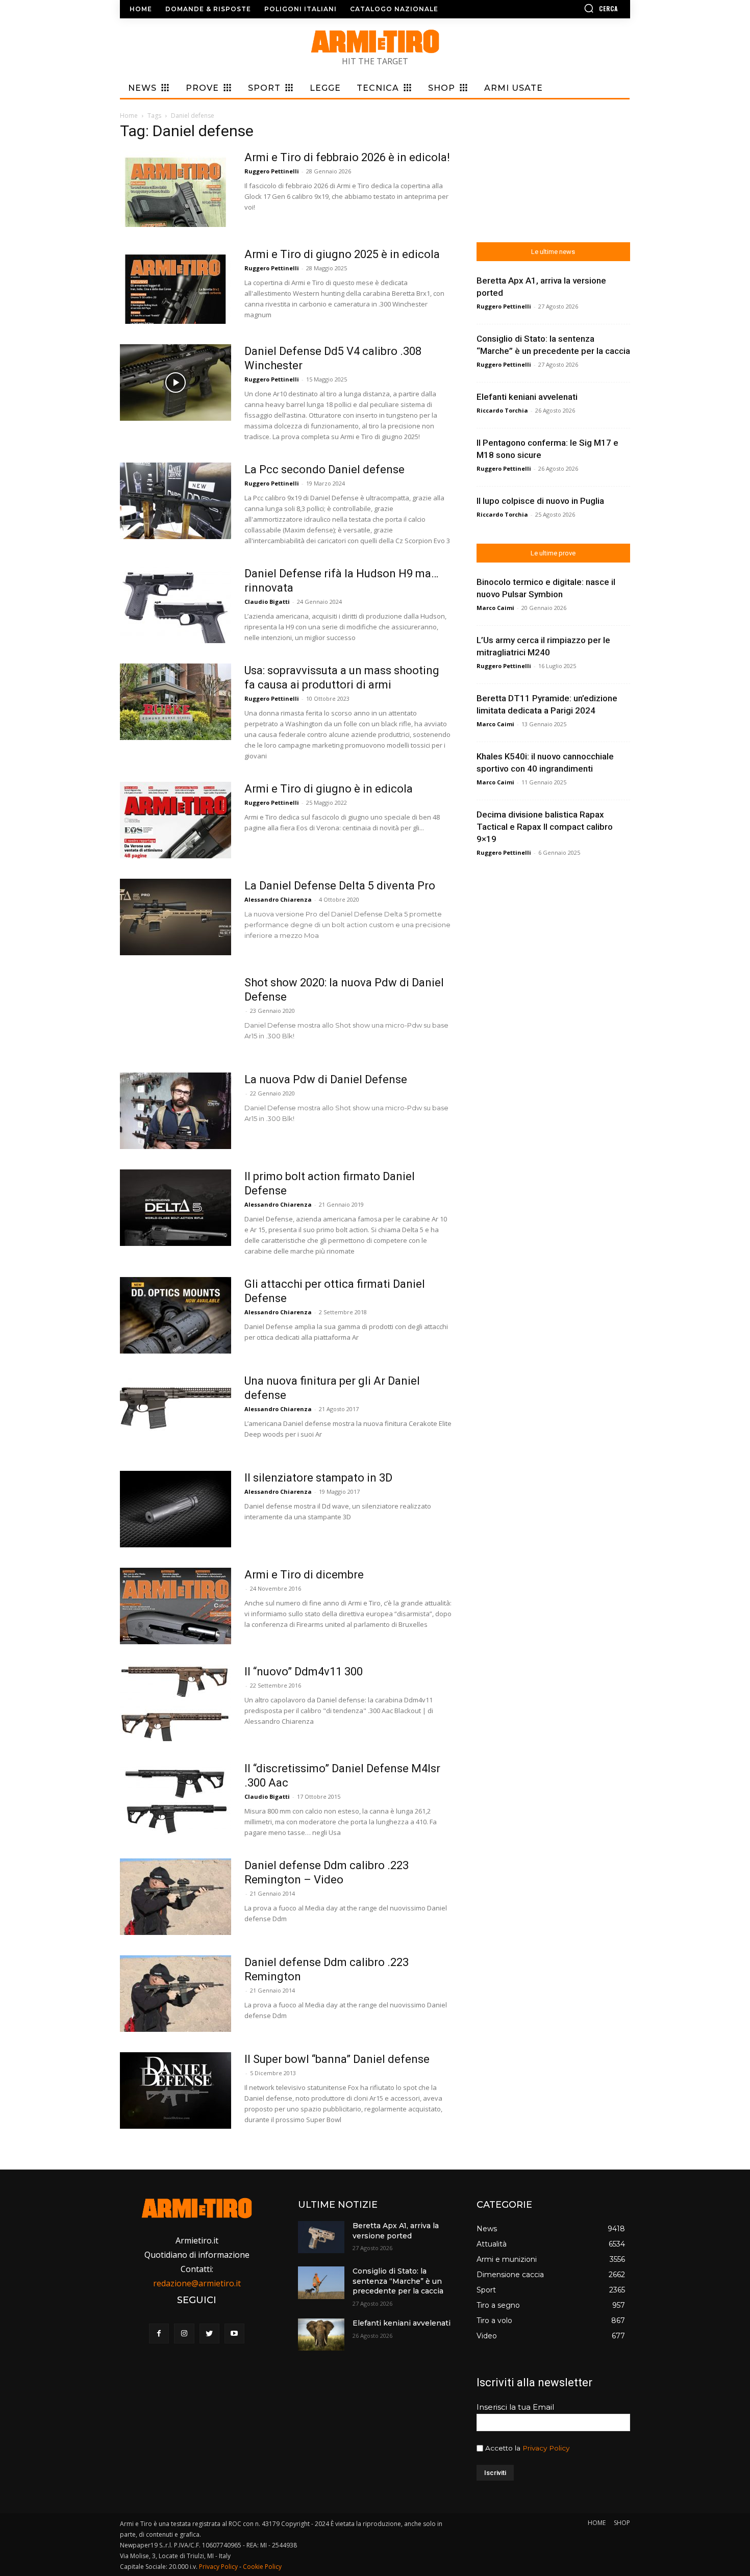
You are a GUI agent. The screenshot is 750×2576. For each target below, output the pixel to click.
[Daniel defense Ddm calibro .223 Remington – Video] (176, 1897)
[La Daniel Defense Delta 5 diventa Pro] (176, 917)
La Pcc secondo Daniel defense (324, 469)
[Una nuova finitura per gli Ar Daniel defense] (176, 1412)
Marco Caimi (495, 608)
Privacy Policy (546, 2448)
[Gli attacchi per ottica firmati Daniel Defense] (176, 1315)
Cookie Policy (262, 2567)
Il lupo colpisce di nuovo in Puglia (540, 501)
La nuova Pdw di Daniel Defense (326, 1079)
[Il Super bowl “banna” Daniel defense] (176, 2090)
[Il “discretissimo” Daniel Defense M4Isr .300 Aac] (176, 1800)
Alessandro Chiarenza (278, 899)
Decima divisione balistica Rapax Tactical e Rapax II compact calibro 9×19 (545, 827)
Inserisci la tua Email (515, 2407)
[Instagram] (184, 2333)
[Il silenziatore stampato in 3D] (176, 1509)
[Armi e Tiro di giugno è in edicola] (176, 820)
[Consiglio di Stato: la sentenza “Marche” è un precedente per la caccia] (321, 2282)
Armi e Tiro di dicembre (304, 1575)
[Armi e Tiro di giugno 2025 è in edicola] (176, 286)
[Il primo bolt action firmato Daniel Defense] (176, 1208)
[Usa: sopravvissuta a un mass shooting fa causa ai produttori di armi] (176, 702)
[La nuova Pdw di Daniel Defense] (176, 1111)
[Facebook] (159, 2333)
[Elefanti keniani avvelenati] (321, 2335)
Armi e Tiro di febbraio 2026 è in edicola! (347, 157)
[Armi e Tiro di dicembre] (176, 1606)
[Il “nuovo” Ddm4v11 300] (176, 1703)
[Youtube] (234, 2333)
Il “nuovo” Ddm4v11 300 (304, 1672)
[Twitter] (209, 2333)
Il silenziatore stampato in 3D (318, 1478)
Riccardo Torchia (502, 410)
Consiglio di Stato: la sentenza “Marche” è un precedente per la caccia (398, 2281)
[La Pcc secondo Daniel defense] (176, 501)
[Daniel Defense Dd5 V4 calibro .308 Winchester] (176, 382)
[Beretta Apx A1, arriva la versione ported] (321, 2237)
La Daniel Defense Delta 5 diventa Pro (340, 886)
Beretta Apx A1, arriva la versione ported (396, 2231)
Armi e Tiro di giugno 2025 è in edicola (342, 254)
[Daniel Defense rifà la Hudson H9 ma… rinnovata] (176, 605)
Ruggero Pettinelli (272, 171)
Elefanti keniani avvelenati (527, 397)
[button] (571, 8)
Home (129, 116)
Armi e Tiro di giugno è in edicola (329, 789)
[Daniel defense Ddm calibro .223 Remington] (176, 1994)
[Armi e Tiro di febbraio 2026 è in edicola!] (176, 189)
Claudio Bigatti (267, 602)
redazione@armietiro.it (197, 2283)
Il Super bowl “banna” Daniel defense (337, 2059)
